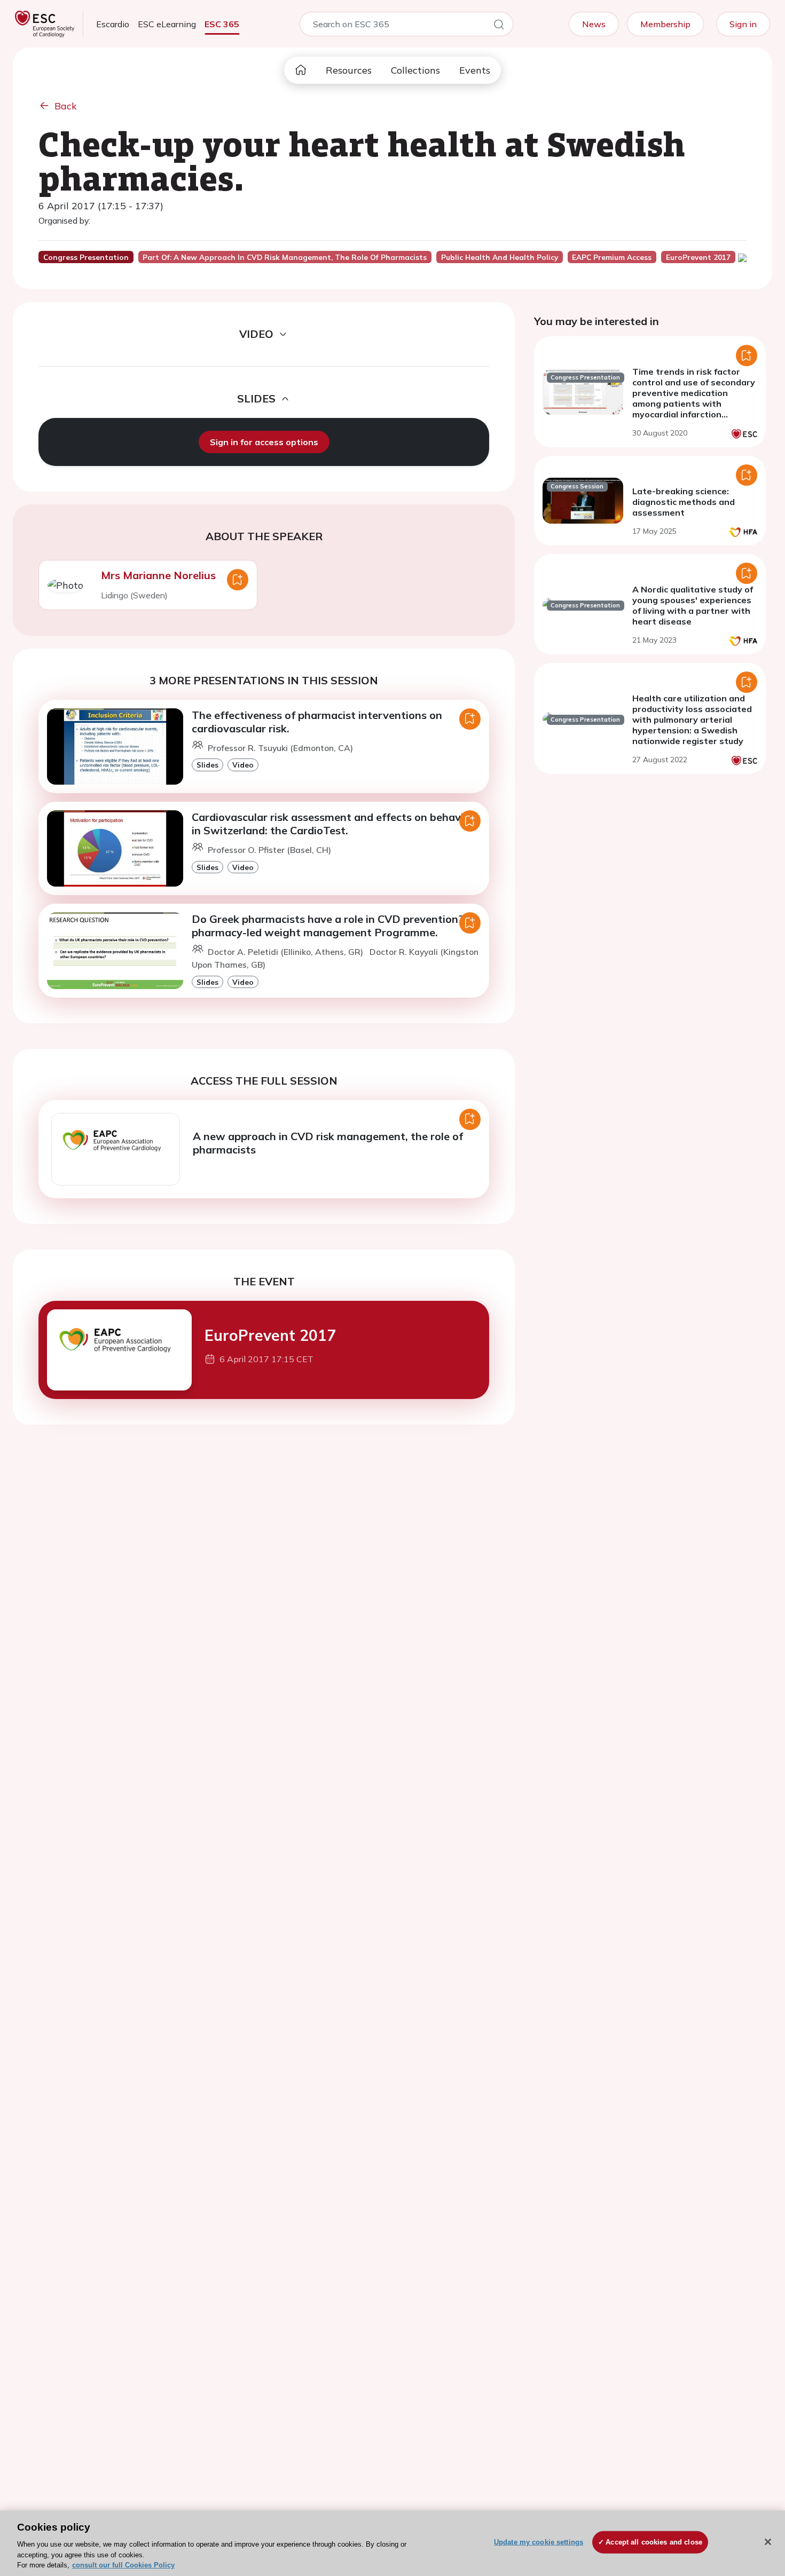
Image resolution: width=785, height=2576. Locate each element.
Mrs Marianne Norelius (158, 575)
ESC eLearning (167, 24)
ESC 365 (222, 24)
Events (475, 70)
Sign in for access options (264, 442)
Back (66, 106)
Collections (415, 70)
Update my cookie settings (539, 2542)
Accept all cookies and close (654, 2542)
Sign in (743, 24)
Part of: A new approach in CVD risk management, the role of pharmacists (285, 257)
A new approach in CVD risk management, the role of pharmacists (328, 1143)
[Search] (499, 26)
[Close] (768, 2542)
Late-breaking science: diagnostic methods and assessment (684, 502)
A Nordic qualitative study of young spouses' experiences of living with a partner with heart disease (693, 605)
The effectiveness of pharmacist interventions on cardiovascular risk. (317, 722)
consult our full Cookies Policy (123, 2565)
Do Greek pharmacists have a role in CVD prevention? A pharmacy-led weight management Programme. (333, 926)
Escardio (113, 24)
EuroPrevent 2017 (270, 1335)
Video (243, 765)
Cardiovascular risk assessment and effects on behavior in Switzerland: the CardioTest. (333, 824)
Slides (207, 765)
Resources (349, 70)
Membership (665, 24)
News (594, 24)
